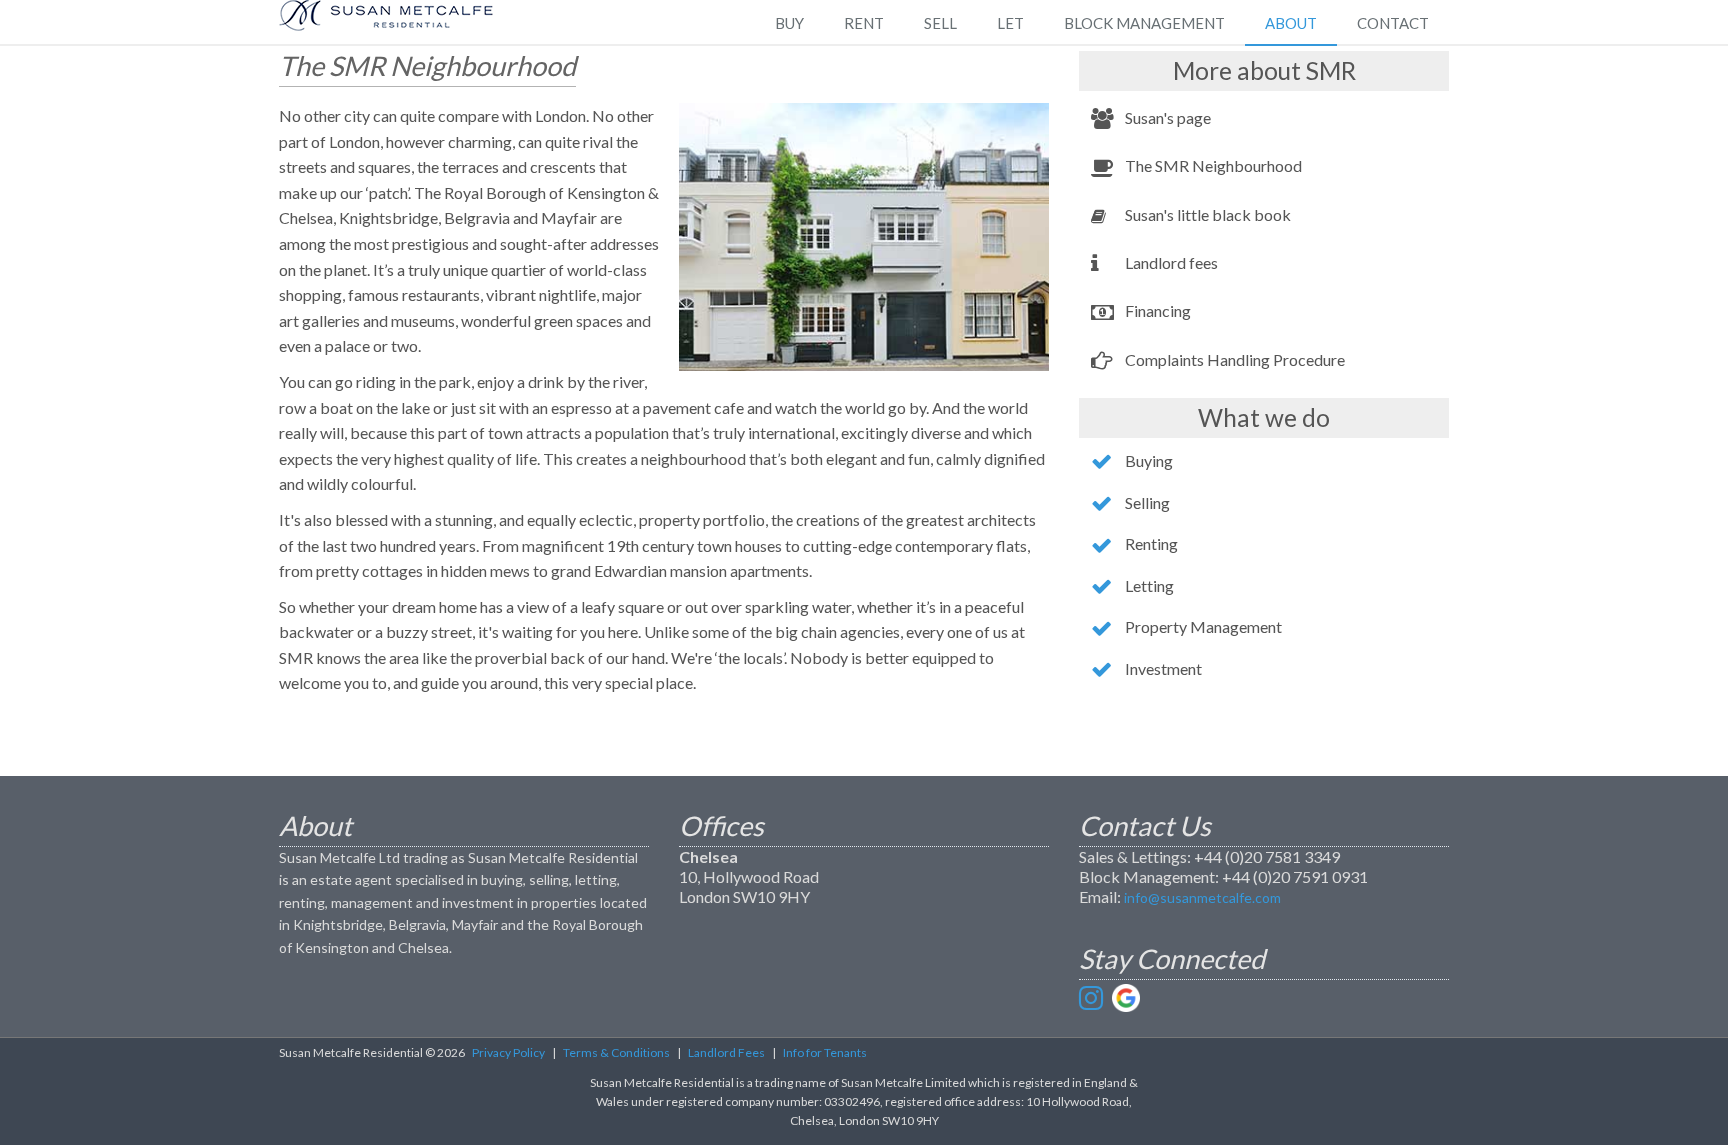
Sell (940, 23)
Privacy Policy (508, 1052)
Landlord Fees (726, 1052)
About (1291, 23)
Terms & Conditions (616, 1052)
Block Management (1144, 23)
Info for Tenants (825, 1052)
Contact (1393, 23)
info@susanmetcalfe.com (1202, 897)
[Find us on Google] (1126, 998)
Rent (864, 23)
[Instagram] (1093, 998)
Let (1010, 23)
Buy (789, 23)
